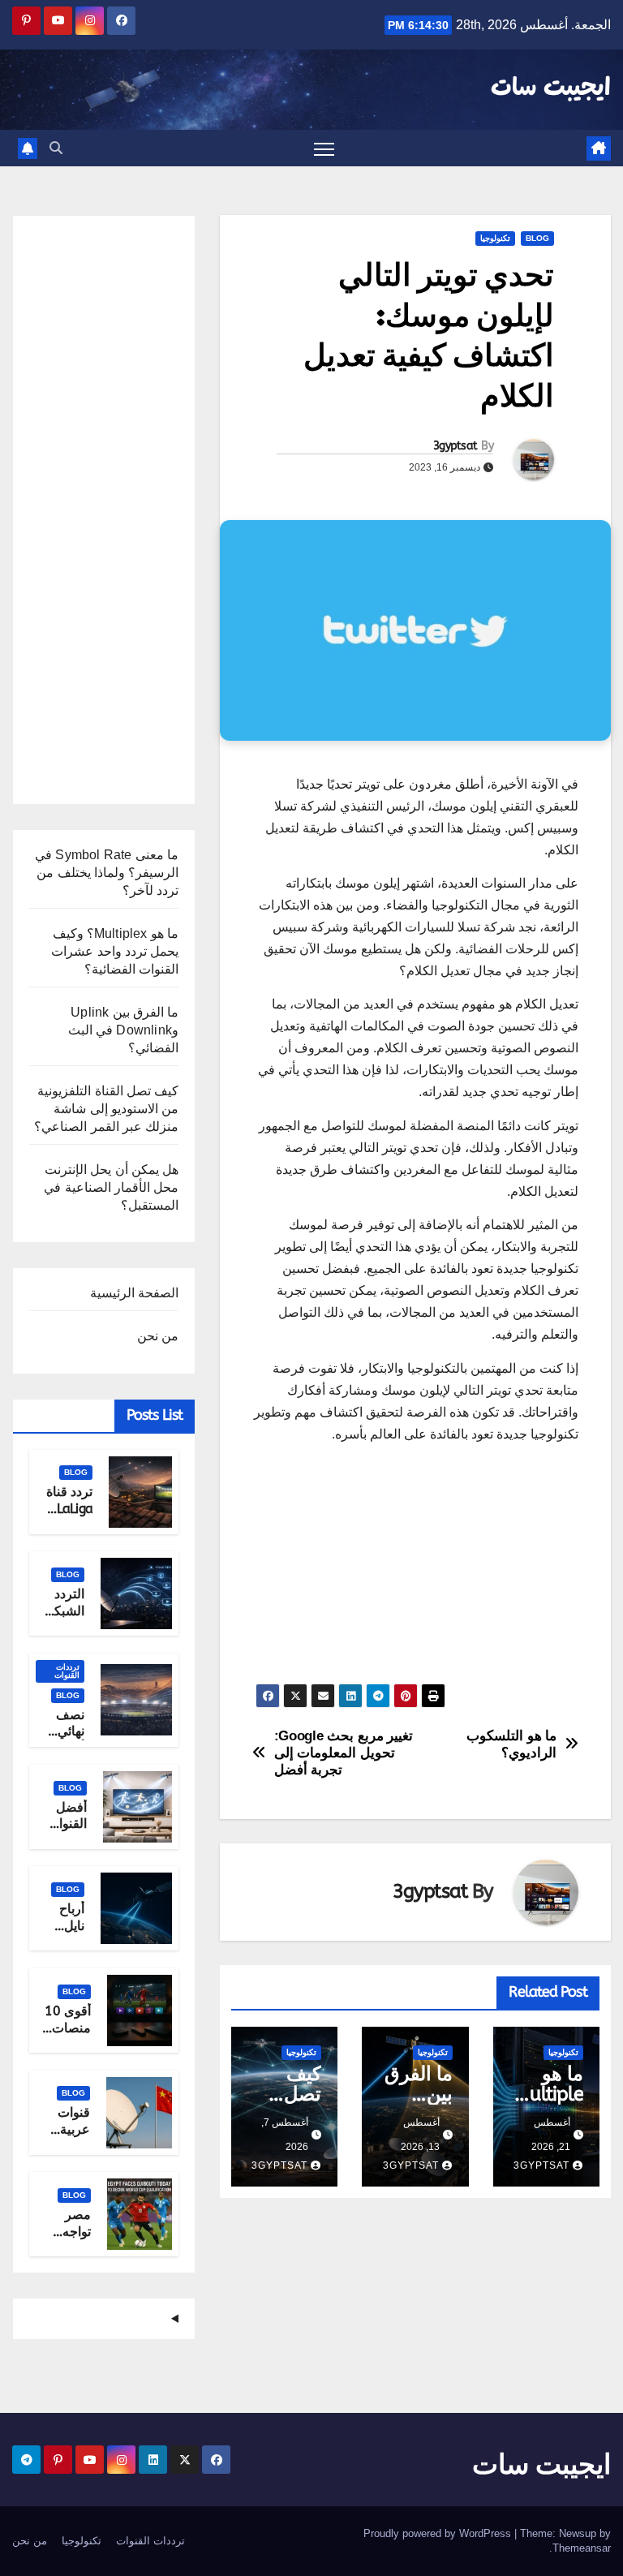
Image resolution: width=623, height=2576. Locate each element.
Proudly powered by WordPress (439, 2533)
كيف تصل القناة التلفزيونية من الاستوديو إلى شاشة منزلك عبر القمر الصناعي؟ (106, 1109)
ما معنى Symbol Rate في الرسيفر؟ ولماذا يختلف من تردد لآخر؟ (107, 873)
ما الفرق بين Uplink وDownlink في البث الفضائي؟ (123, 1030)
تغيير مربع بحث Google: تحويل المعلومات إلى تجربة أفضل (344, 1752)
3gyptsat (455, 446)
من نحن (158, 1336)
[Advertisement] (415, 1570)
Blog (537, 238)
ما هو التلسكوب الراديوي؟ (511, 1744)
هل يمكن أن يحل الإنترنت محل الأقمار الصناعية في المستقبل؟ (111, 1187)
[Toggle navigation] (324, 148)
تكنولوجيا (495, 238)
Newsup (578, 2533)
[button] (56, 148)
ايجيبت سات (551, 88)
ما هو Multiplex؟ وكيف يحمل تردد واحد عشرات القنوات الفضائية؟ (115, 951)
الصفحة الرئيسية (134, 1293)
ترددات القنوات (67, 1671)
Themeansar (582, 2548)
